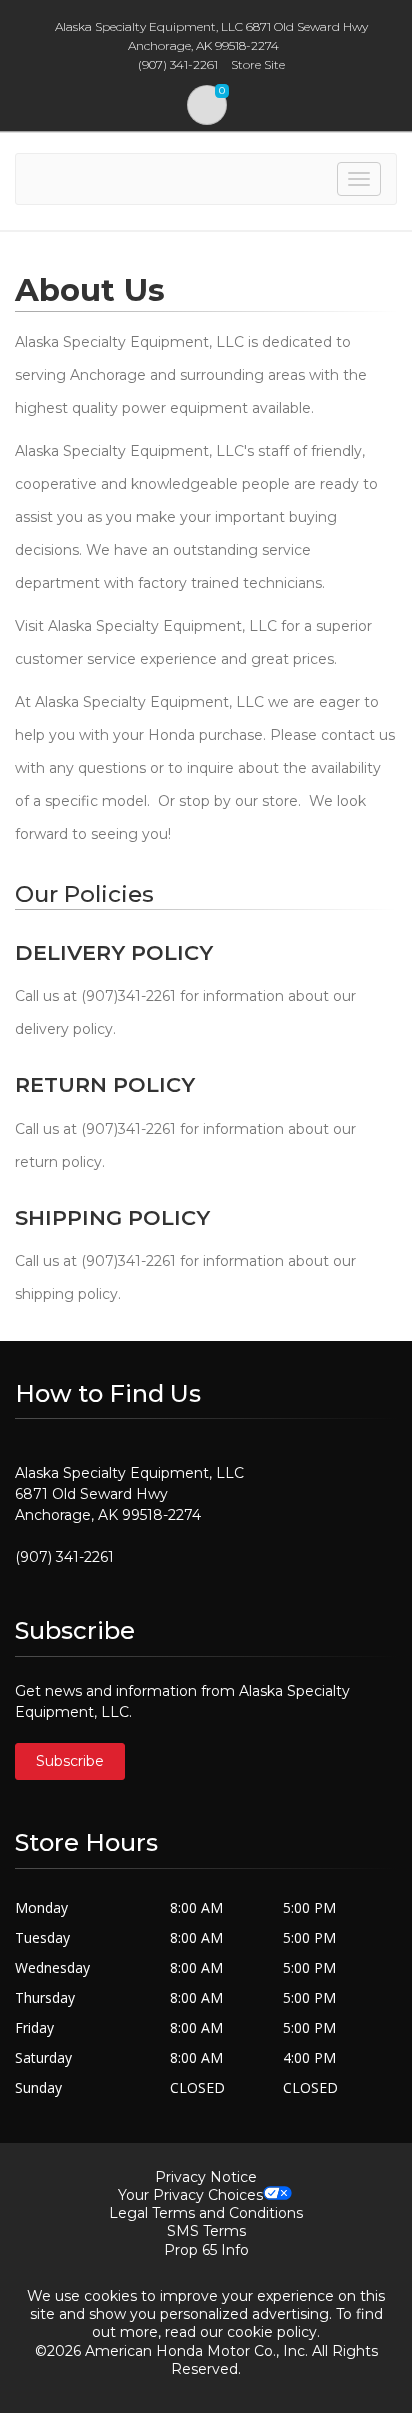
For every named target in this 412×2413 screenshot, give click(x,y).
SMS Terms (206, 2231)
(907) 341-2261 (64, 1557)
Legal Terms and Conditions (206, 2213)
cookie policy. (273, 2332)
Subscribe (70, 1761)
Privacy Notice (206, 2177)
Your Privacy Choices (190, 2195)
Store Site (258, 64)
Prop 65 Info (206, 2250)
